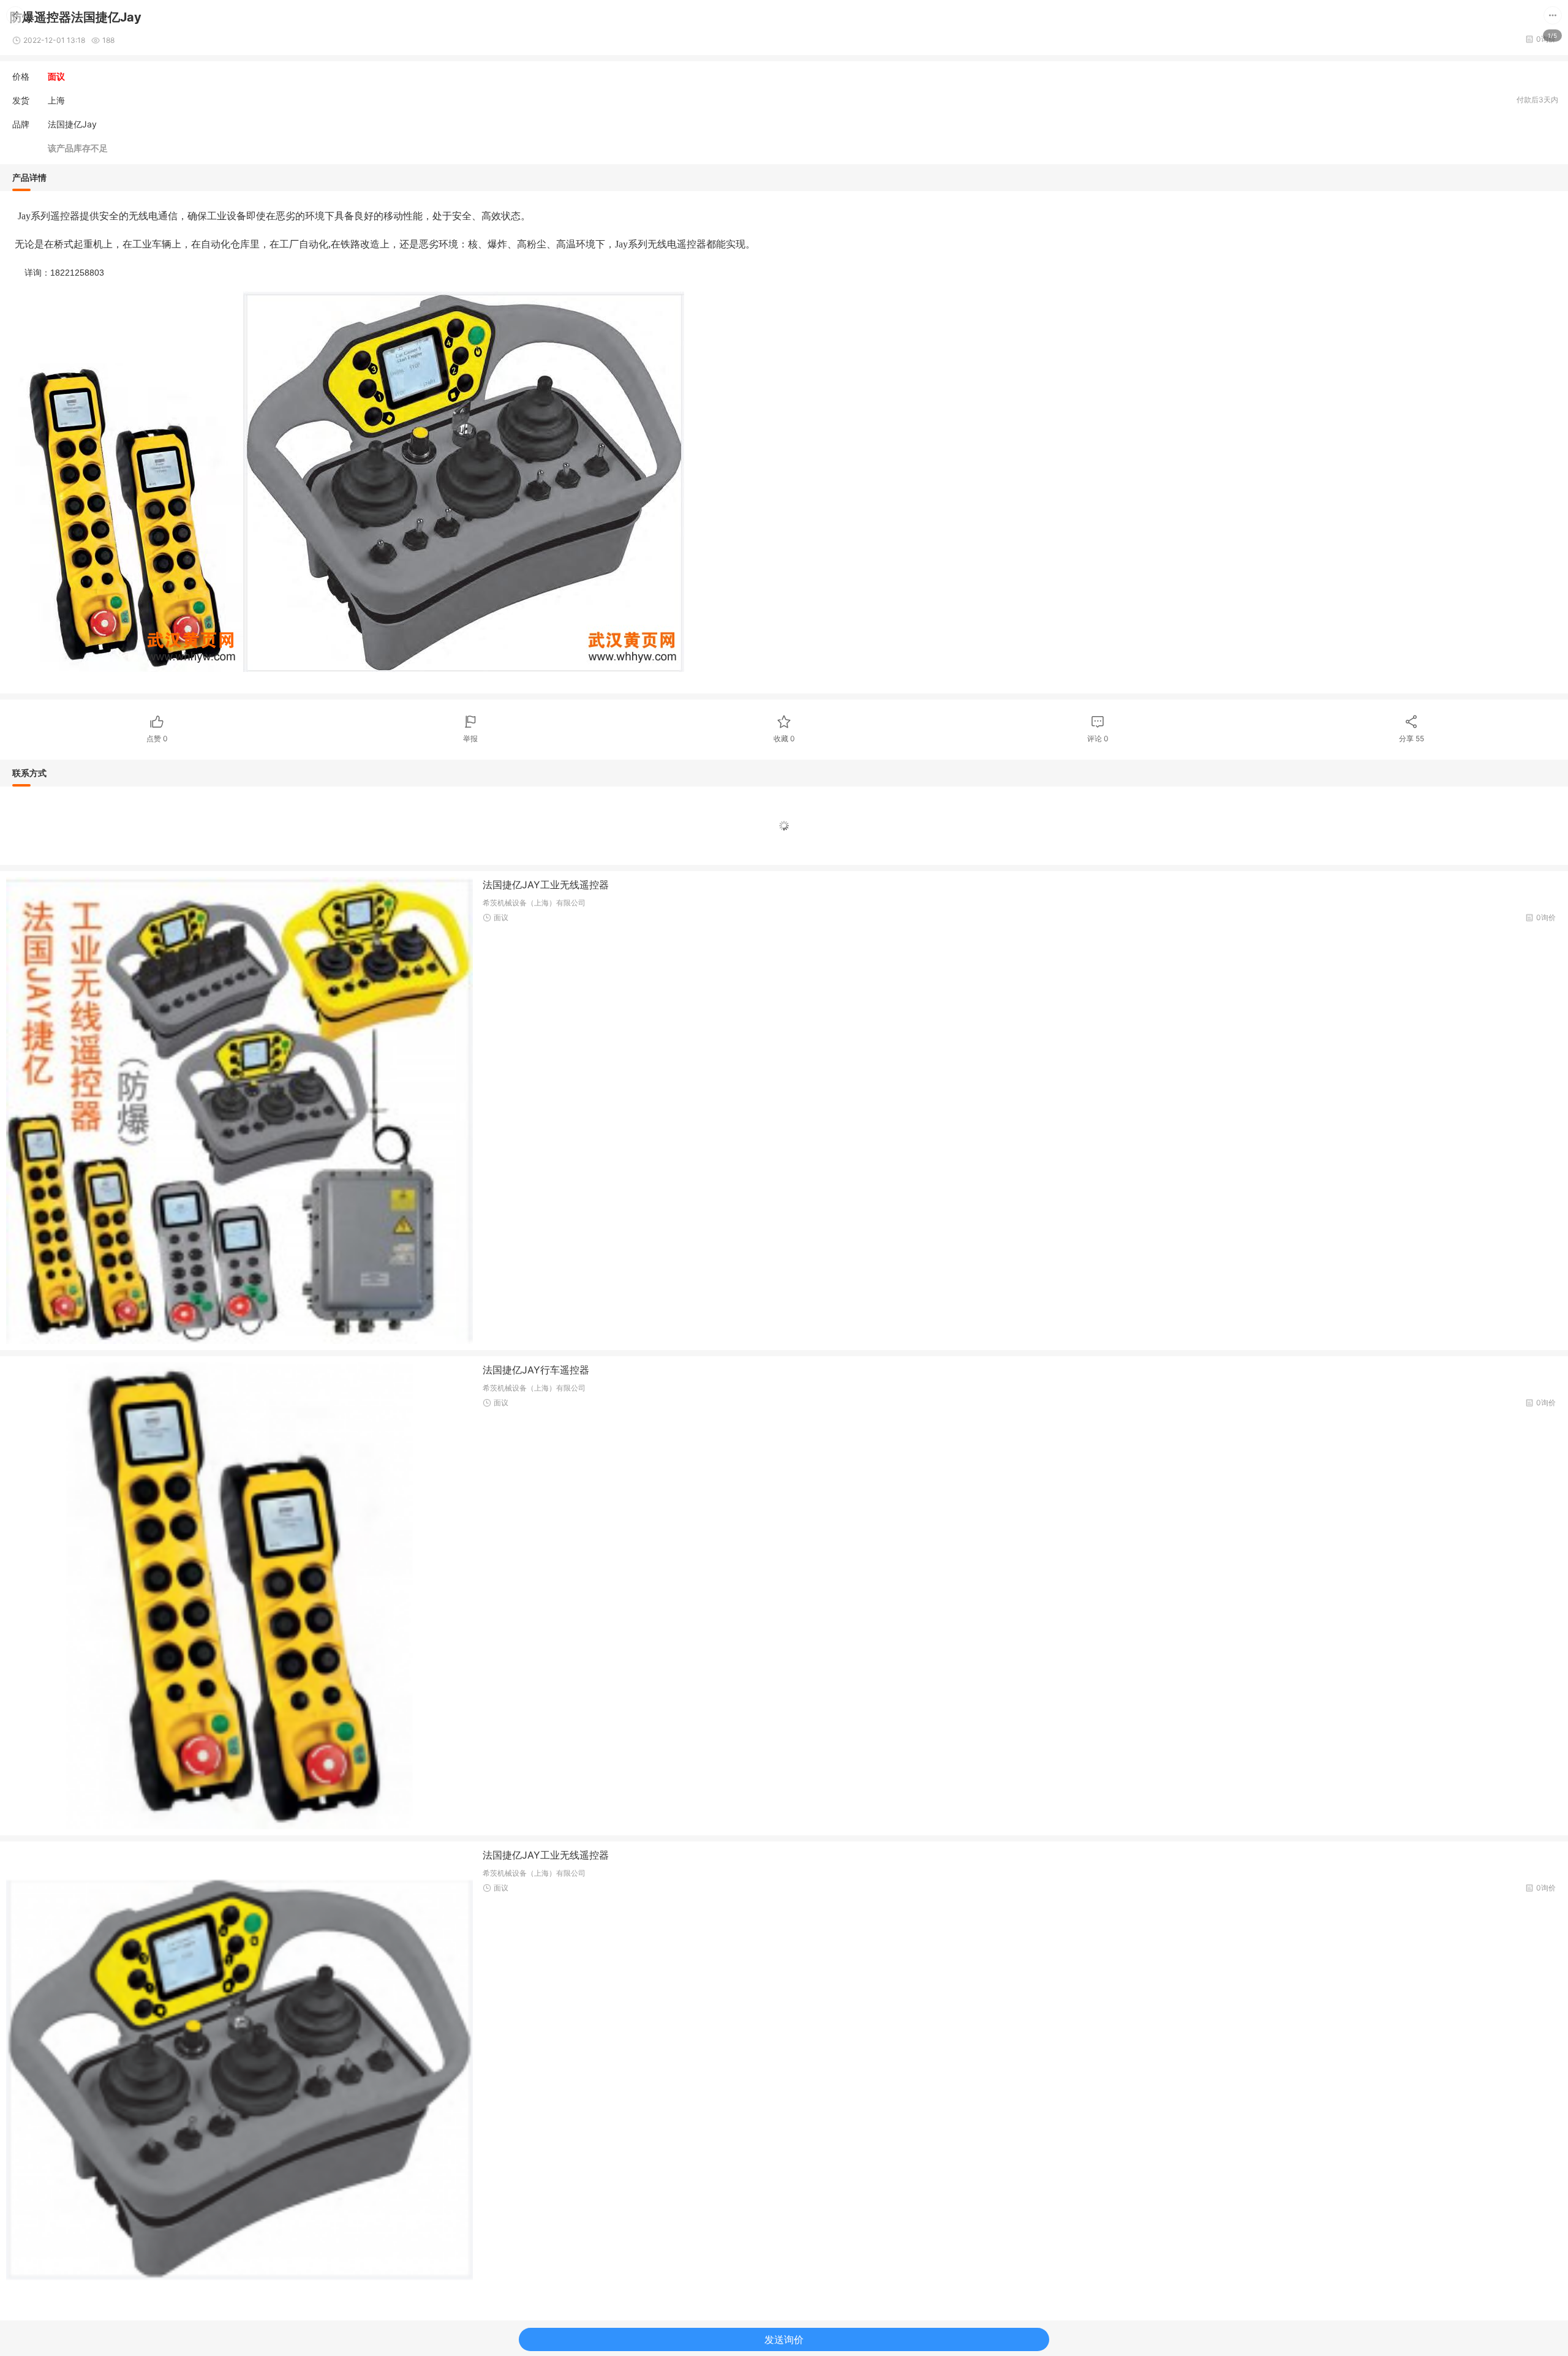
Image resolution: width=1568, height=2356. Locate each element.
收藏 (784, 738)
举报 (470, 738)
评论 (1098, 738)
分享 (1412, 738)
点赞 (157, 738)
